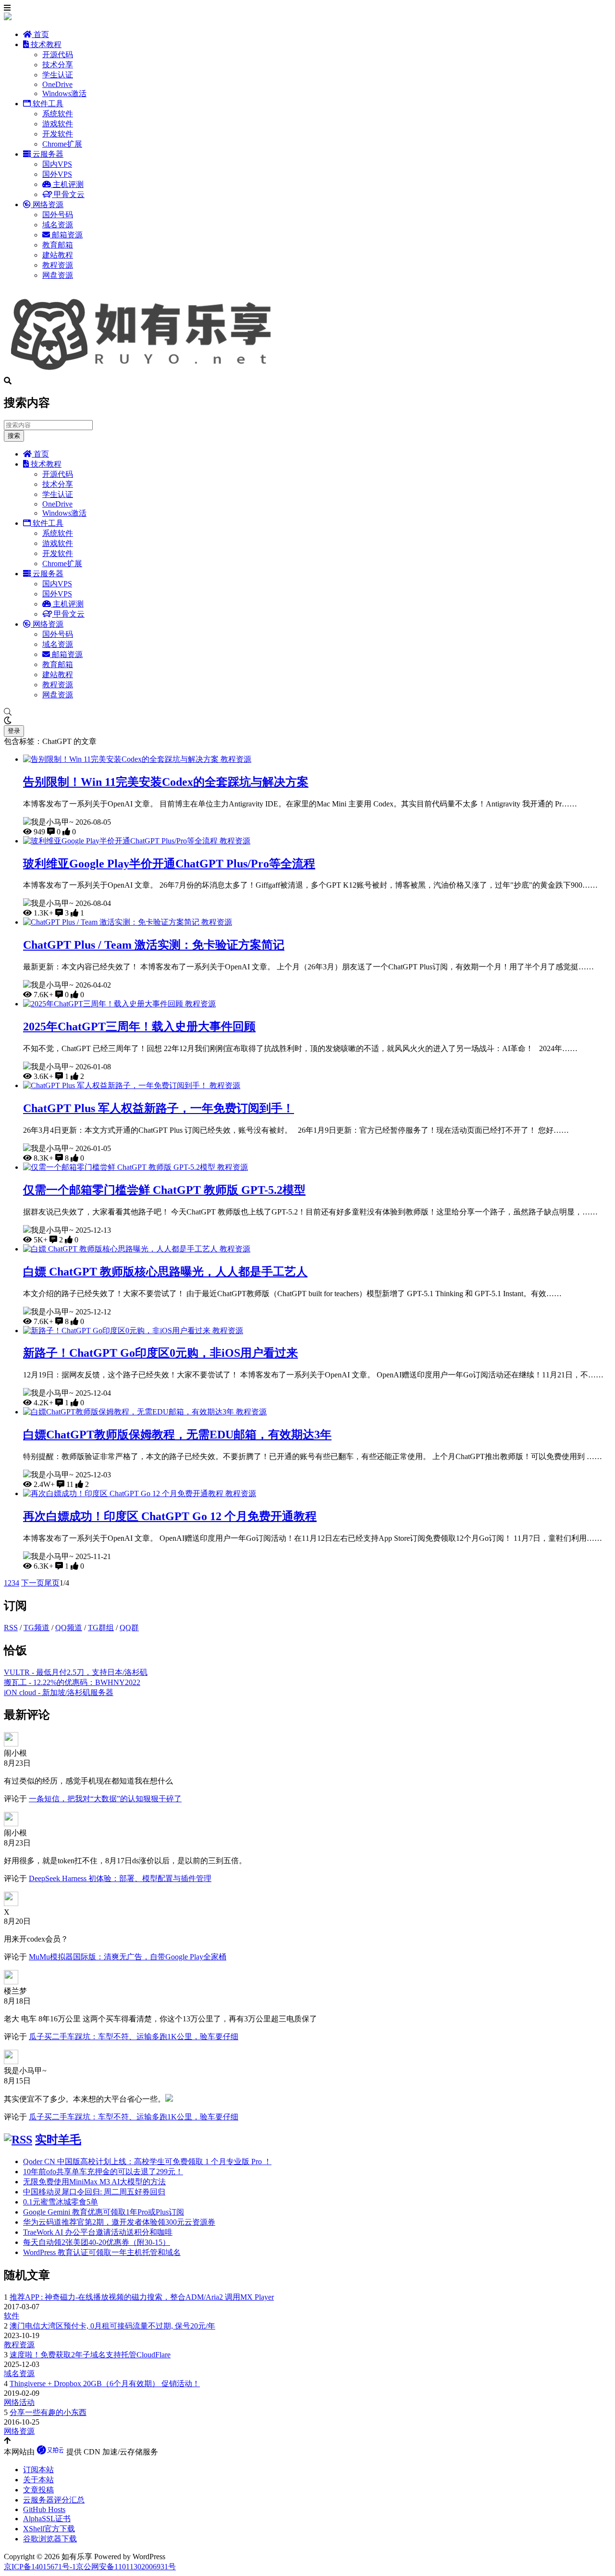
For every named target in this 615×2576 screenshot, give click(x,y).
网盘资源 (58, 275)
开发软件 (58, 134)
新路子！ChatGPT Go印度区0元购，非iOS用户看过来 (160, 1353)
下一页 (33, 1583)
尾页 (52, 1583)
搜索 (14, 436)
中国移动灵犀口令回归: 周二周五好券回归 (94, 2192)
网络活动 (19, 2402)
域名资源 (58, 225)
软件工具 (47, 104)
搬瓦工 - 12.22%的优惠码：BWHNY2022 (72, 1682)
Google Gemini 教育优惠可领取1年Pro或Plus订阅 (104, 2212)
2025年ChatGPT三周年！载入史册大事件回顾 (139, 1027)
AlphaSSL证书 (47, 2519)
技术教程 (45, 44)
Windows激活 (64, 93)
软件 (12, 2316)
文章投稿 (38, 2490)
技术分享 (58, 65)
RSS (11, 1628)
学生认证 (58, 75)
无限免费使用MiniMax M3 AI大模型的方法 (94, 2182)
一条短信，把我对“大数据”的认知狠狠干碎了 (105, 1799)
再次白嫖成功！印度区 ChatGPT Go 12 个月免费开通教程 (170, 1516)
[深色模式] (307, 721)
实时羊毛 (58, 2140)
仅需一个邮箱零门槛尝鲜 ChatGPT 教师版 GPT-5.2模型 (164, 1190)
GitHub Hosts (44, 2509)
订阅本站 (38, 2470)
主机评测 (67, 184)
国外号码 (58, 215)
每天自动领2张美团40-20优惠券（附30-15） (97, 2242)
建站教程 (58, 255)
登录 (14, 731)
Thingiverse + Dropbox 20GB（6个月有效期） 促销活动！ (105, 2384)
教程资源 (58, 265)
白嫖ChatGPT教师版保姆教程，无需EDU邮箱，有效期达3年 (177, 1435)
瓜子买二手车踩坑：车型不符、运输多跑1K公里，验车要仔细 (134, 2037)
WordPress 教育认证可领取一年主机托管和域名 (102, 2252)
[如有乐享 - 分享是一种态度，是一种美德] (146, 372)
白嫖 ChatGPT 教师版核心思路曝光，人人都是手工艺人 (165, 1272)
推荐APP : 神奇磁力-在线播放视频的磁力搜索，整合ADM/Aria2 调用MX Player (142, 2297)
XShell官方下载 (49, 2529)
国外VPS (57, 174)
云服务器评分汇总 (54, 2500)
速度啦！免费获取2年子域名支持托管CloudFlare (90, 2355)
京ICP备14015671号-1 (40, 2567)
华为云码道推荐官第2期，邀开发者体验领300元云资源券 (119, 2222)
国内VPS (57, 164)
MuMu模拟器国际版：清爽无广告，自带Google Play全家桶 (128, 1957)
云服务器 (47, 154)
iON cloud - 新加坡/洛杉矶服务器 (59, 1692)
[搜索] (307, 712)
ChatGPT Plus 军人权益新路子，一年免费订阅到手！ (159, 1108)
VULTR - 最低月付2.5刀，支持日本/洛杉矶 (76, 1672)
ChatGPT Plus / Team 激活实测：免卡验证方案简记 (154, 945)
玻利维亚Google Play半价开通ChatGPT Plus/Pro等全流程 (169, 864)
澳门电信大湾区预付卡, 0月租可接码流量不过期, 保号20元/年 (112, 2326)
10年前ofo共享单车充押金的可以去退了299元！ (103, 2172)
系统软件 (58, 114)
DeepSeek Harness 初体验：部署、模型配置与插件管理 (120, 1878)
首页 (40, 34)
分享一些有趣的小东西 (48, 2412)
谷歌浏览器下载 (50, 2539)
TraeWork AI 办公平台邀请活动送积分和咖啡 (98, 2232)
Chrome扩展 (62, 144)
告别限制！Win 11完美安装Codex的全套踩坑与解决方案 (166, 782)
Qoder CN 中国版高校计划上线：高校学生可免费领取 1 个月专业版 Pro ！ (147, 2161)
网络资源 (47, 204)
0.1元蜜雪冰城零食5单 (61, 2202)
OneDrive (57, 84)
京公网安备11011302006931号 (126, 2567)
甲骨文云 (68, 194)
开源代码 (58, 55)
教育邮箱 (58, 245)
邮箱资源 (66, 235)
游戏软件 (58, 124)
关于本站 (38, 2480)
